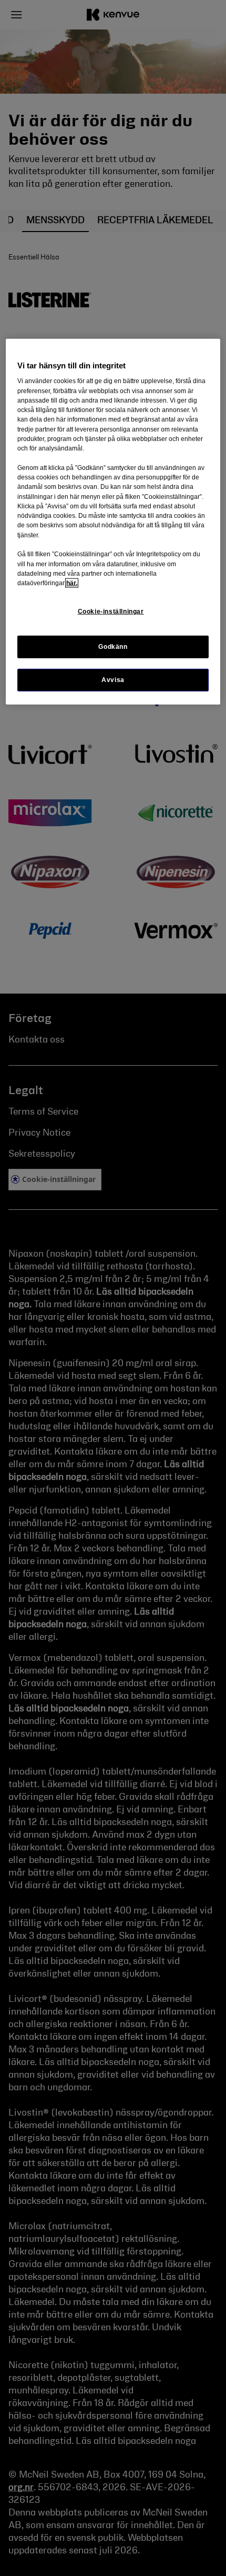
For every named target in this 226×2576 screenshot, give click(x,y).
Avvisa (113, 679)
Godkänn (113, 646)
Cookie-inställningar (111, 612)
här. (72, 583)
